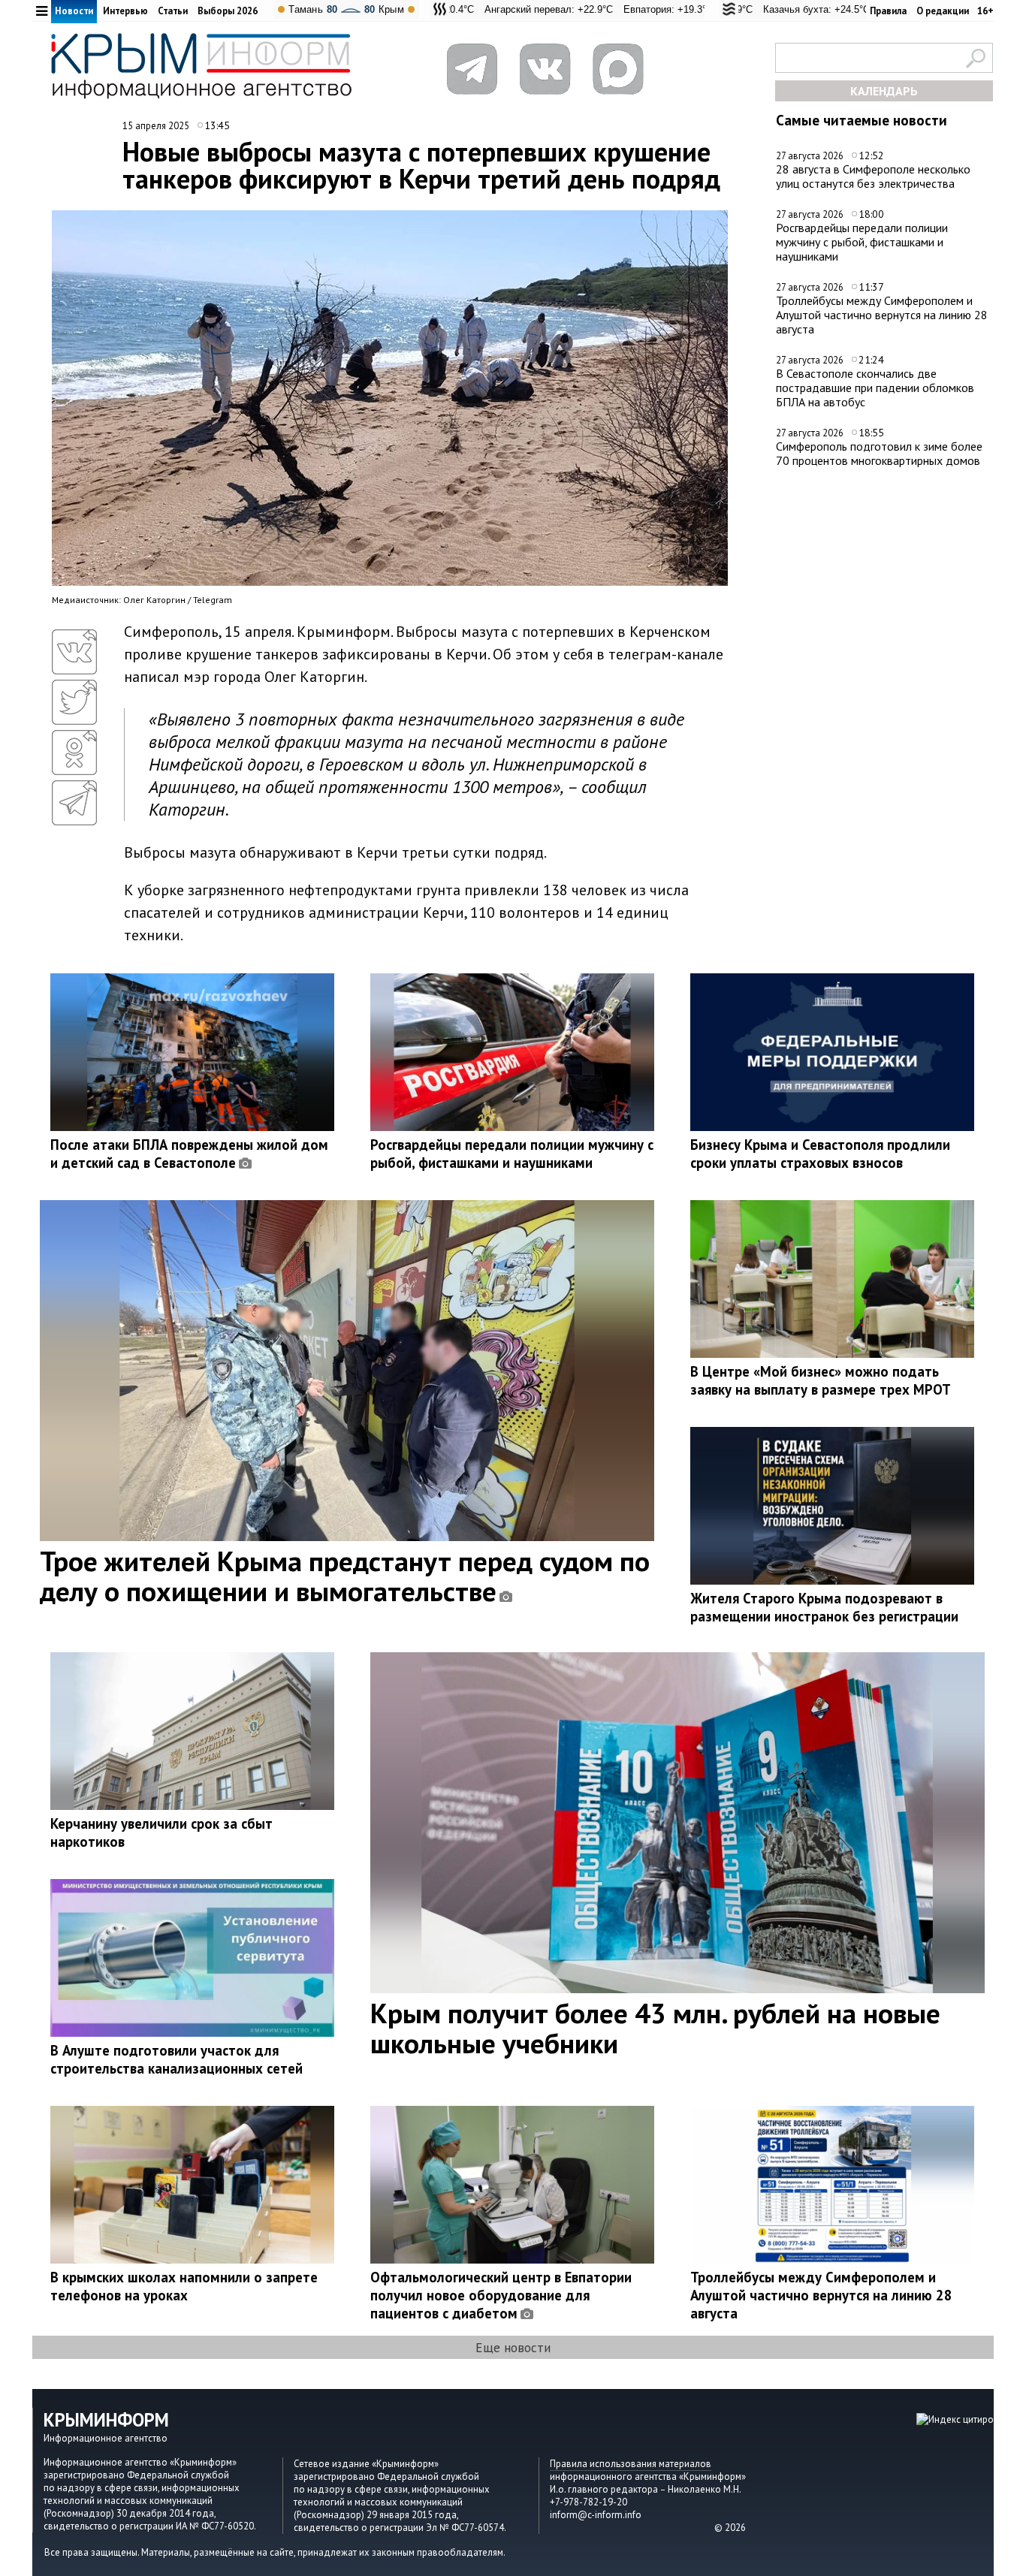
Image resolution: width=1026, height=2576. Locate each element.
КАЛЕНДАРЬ (884, 91)
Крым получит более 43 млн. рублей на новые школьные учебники (655, 2028)
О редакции (943, 11)
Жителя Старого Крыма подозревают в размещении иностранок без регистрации (824, 1607)
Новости (74, 11)
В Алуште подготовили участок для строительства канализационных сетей (177, 2059)
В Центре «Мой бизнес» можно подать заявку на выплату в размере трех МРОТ (821, 1380)
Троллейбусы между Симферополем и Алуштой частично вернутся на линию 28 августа (882, 314)
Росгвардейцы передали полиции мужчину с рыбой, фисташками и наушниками (862, 241)
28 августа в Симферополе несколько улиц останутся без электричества (873, 176)
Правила (888, 11)
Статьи (173, 11)
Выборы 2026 (228, 11)
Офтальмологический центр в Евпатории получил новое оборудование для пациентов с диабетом (501, 2295)
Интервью (125, 11)
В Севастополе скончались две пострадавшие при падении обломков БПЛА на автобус (875, 387)
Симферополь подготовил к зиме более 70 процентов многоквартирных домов (879, 453)
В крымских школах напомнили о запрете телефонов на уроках (184, 2286)
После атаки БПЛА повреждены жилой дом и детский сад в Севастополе (189, 1154)
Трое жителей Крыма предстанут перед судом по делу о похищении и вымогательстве (345, 1576)
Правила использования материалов (631, 2464)
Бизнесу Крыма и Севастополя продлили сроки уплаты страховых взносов (820, 1154)
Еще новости (513, 2347)
